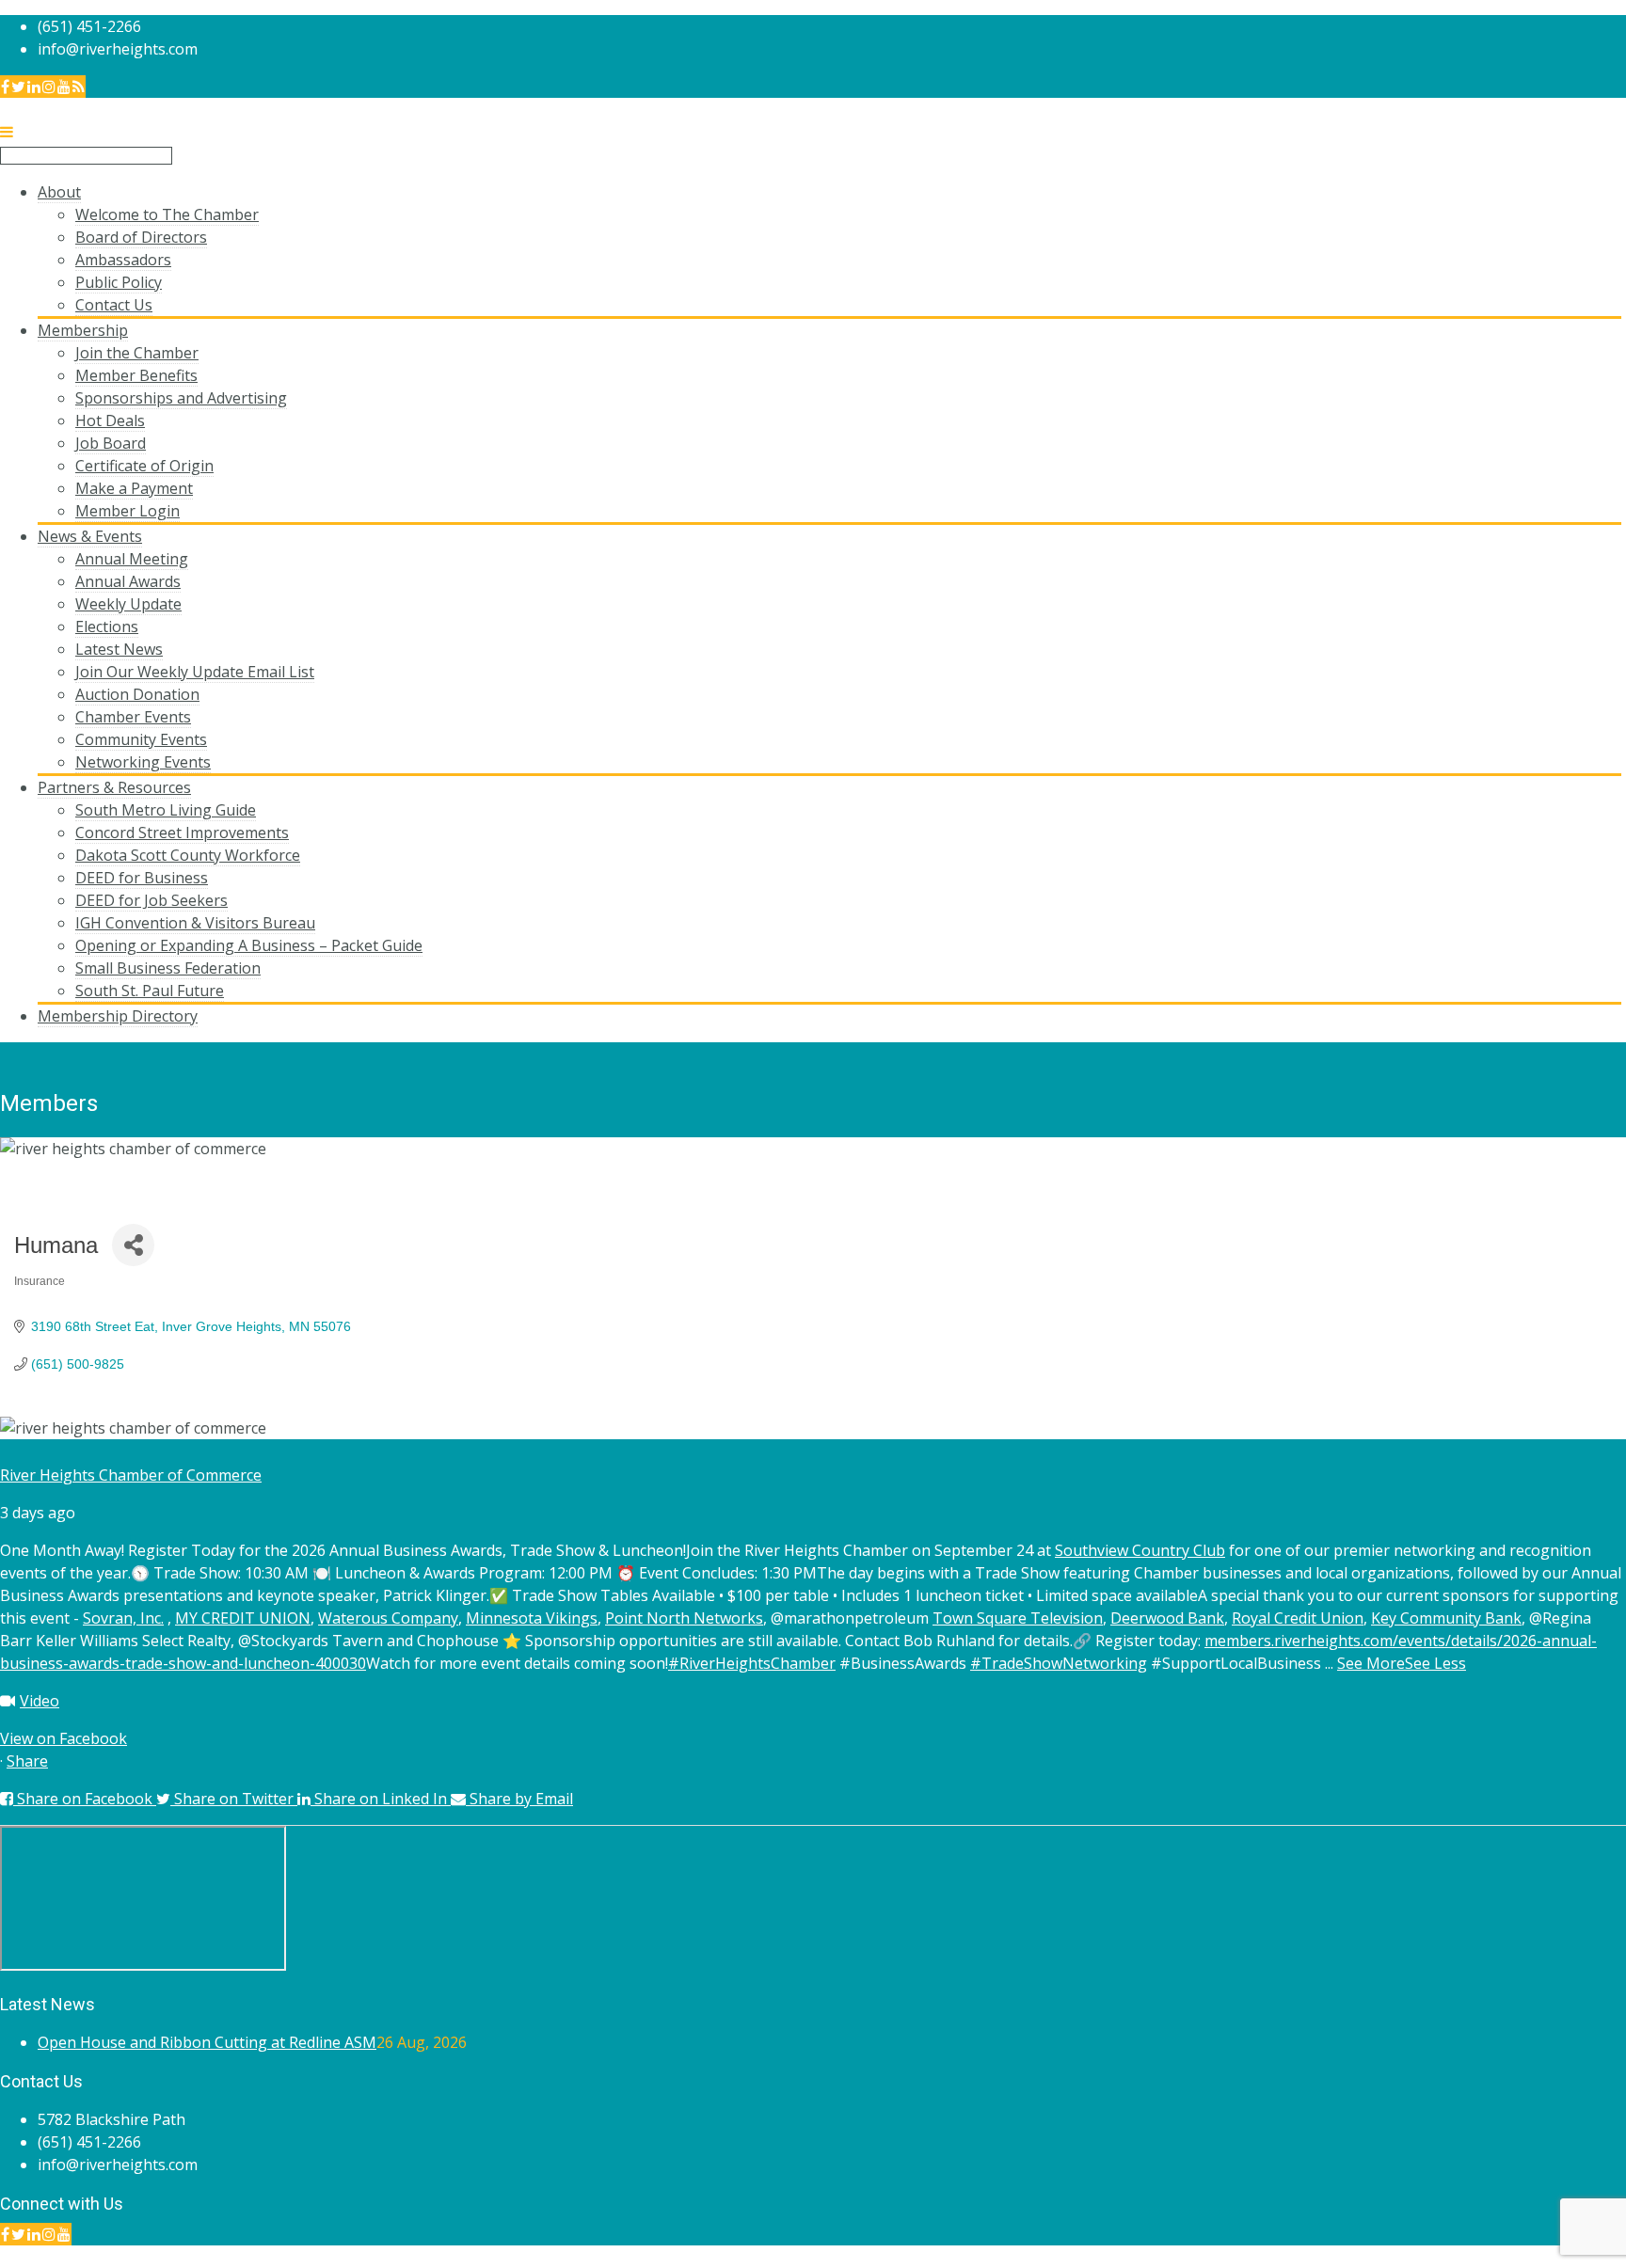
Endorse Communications (1536, 2257)
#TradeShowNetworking (1059, 1663)
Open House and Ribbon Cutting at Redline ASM (207, 2042)
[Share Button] (133, 1245)
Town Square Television (1018, 1618)
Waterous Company (388, 1618)
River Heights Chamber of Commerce (131, 1475)
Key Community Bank (1446, 1618)
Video (40, 1701)
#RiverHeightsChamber (752, 1663)
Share (27, 1761)
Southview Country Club (1140, 1550)
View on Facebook (64, 1738)
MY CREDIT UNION (243, 1618)
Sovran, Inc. (123, 1618)
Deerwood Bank (1167, 1618)
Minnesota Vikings (532, 1618)
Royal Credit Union (1298, 1618)
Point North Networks (684, 1618)
